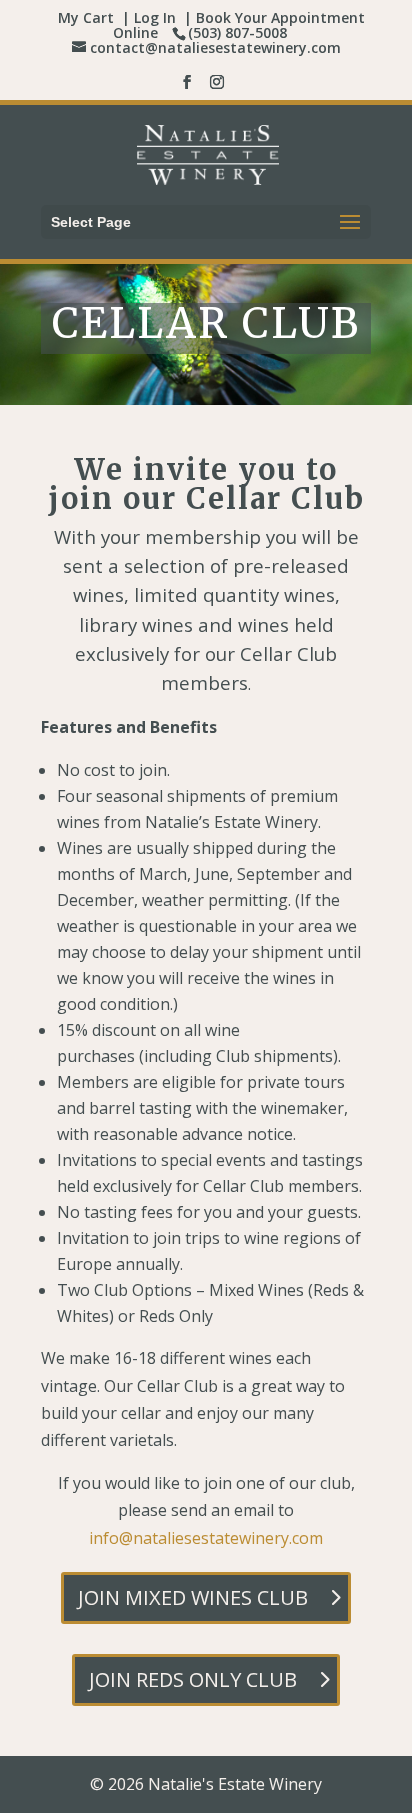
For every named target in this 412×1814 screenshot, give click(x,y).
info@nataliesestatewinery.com (206, 1538)
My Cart (86, 17)
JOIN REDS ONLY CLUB (193, 1679)
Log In (155, 17)
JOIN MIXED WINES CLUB (193, 1597)
